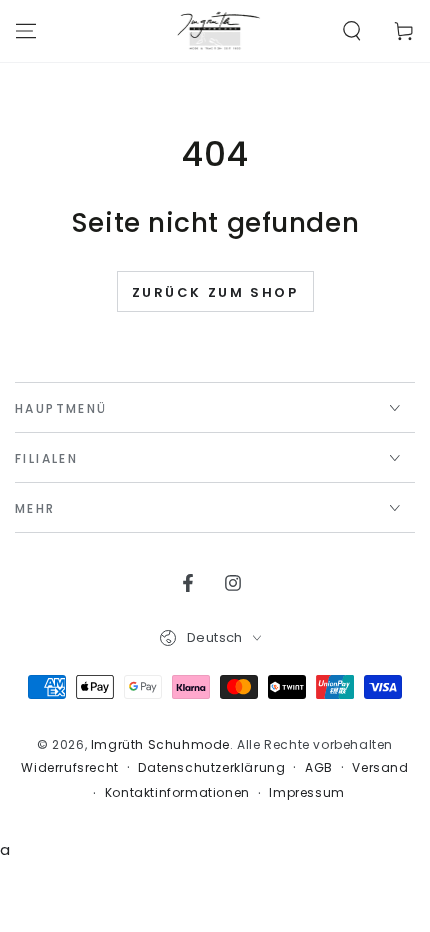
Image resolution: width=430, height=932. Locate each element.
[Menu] (26, 31)
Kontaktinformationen (177, 793)
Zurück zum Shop (215, 292)
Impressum (306, 793)
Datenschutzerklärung (211, 768)
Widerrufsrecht (69, 768)
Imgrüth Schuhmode (160, 744)
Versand (380, 768)
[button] (352, 31)
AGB (319, 768)
